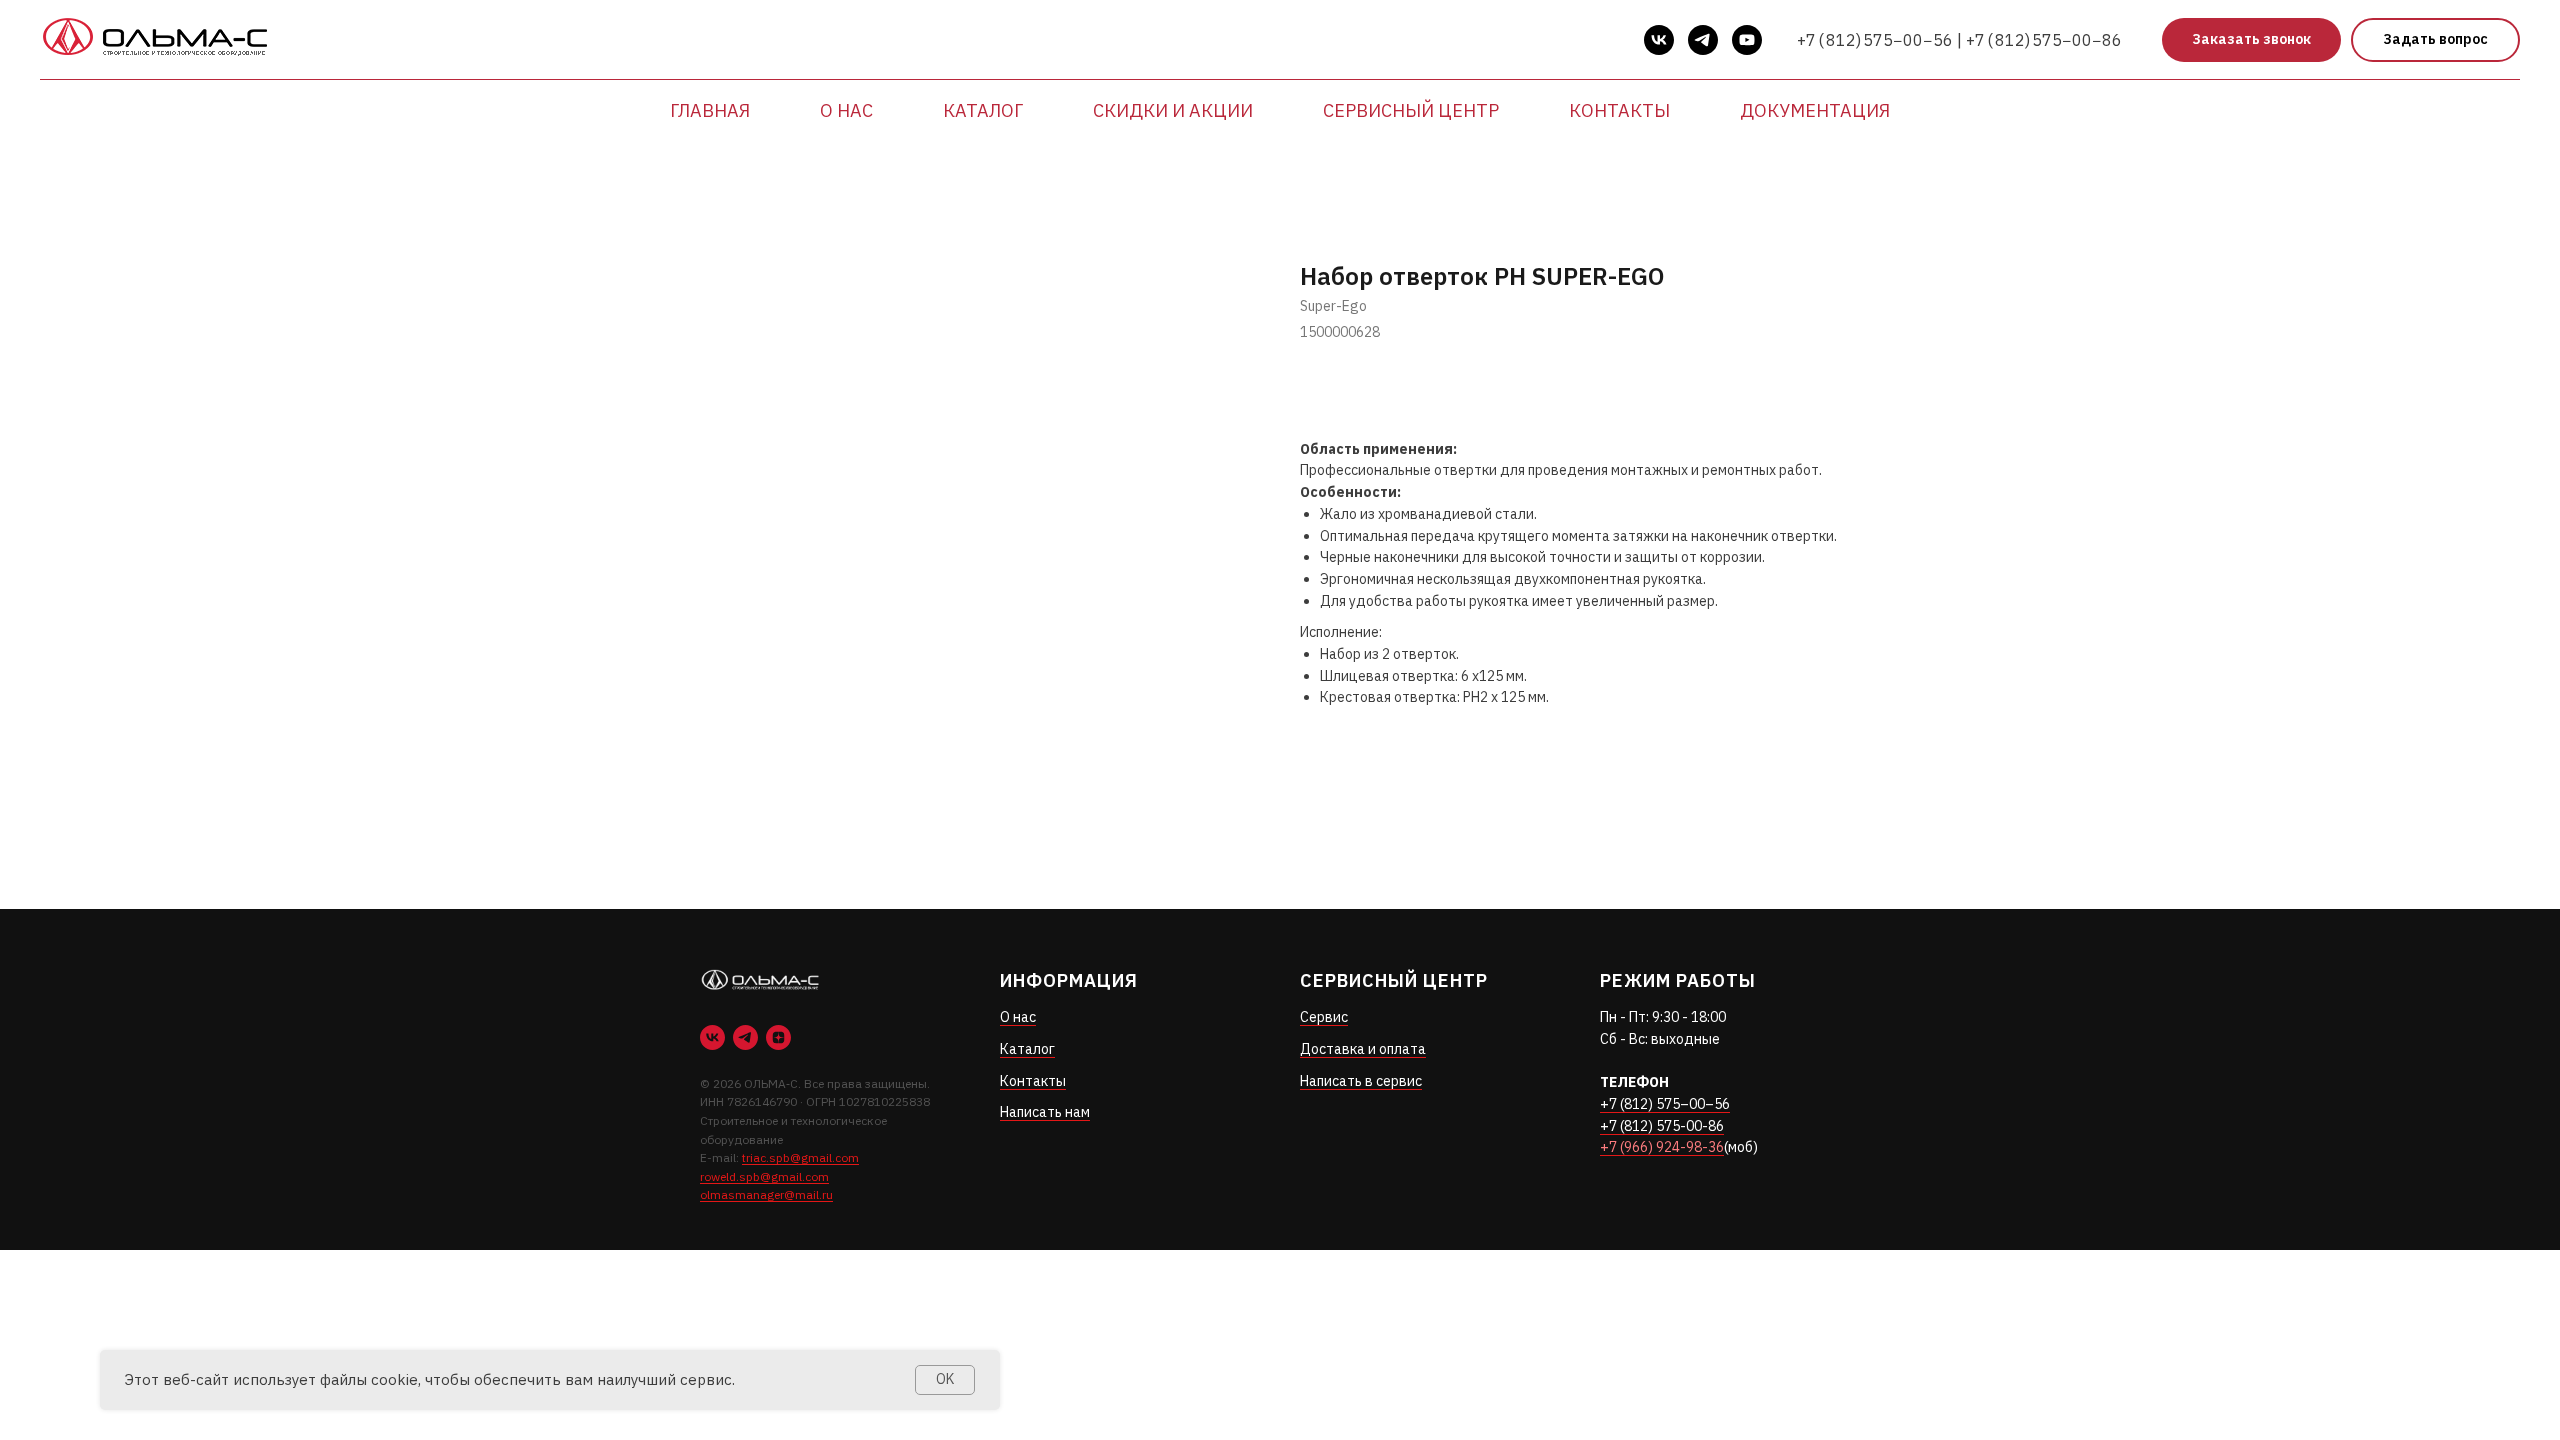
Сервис (1324, 1017)
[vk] (1659, 40)
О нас (846, 110)
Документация (1815, 110)
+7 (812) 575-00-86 (1662, 1126)
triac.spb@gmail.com (800, 1157)
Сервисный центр (1411, 110)
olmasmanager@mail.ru (766, 1194)
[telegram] (1703, 40)
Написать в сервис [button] (1361, 1081)
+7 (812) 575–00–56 (1665, 1104)
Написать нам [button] (1045, 1112)
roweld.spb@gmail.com (764, 1176)
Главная (710, 110)
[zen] (778, 1037)
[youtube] (1747, 40)
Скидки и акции (1173, 110)
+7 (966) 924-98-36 (1662, 1147)
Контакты (1619, 110)
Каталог (983, 110)
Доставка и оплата (1363, 1049)
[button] (2251, 40)
